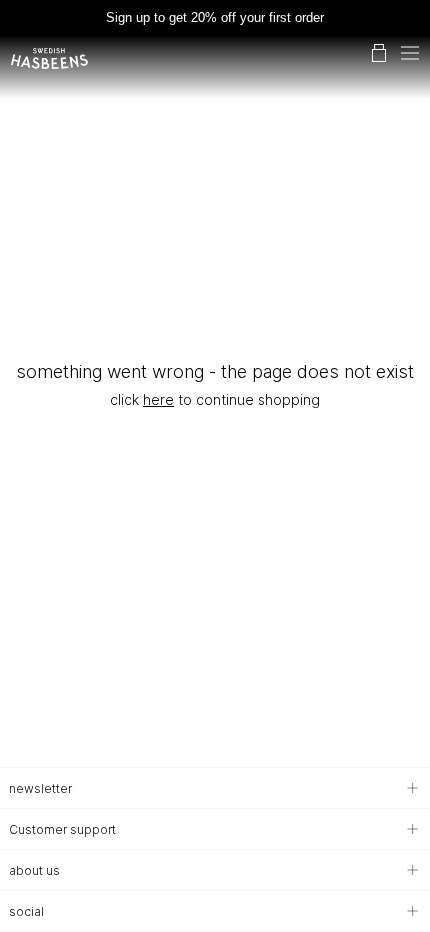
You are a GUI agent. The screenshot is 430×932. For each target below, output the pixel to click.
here (158, 399)
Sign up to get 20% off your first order (215, 17)
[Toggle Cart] (379, 53)
